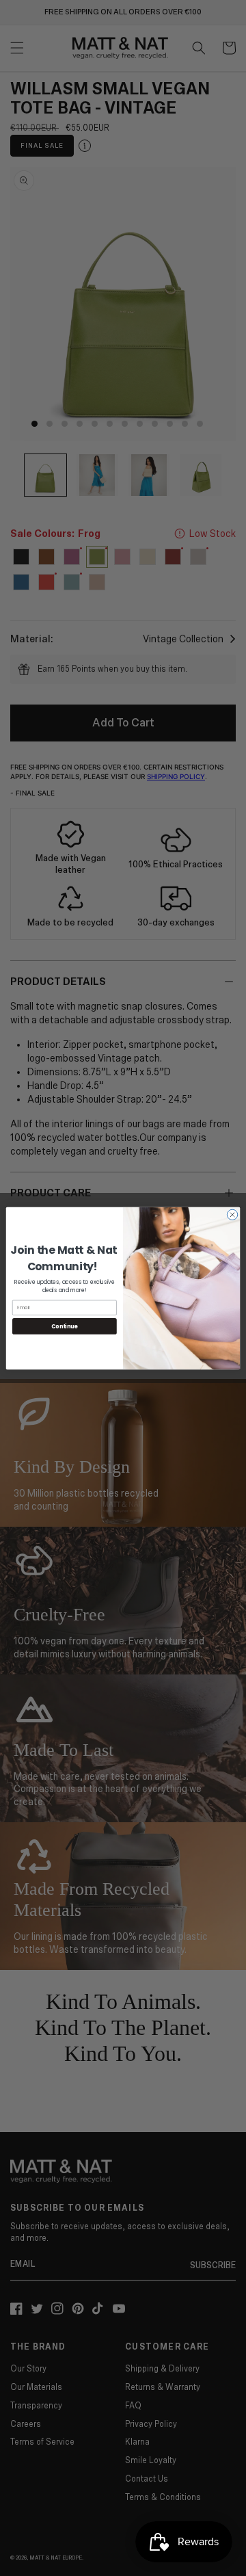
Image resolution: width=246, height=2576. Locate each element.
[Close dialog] (232, 1214)
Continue (64, 1326)
